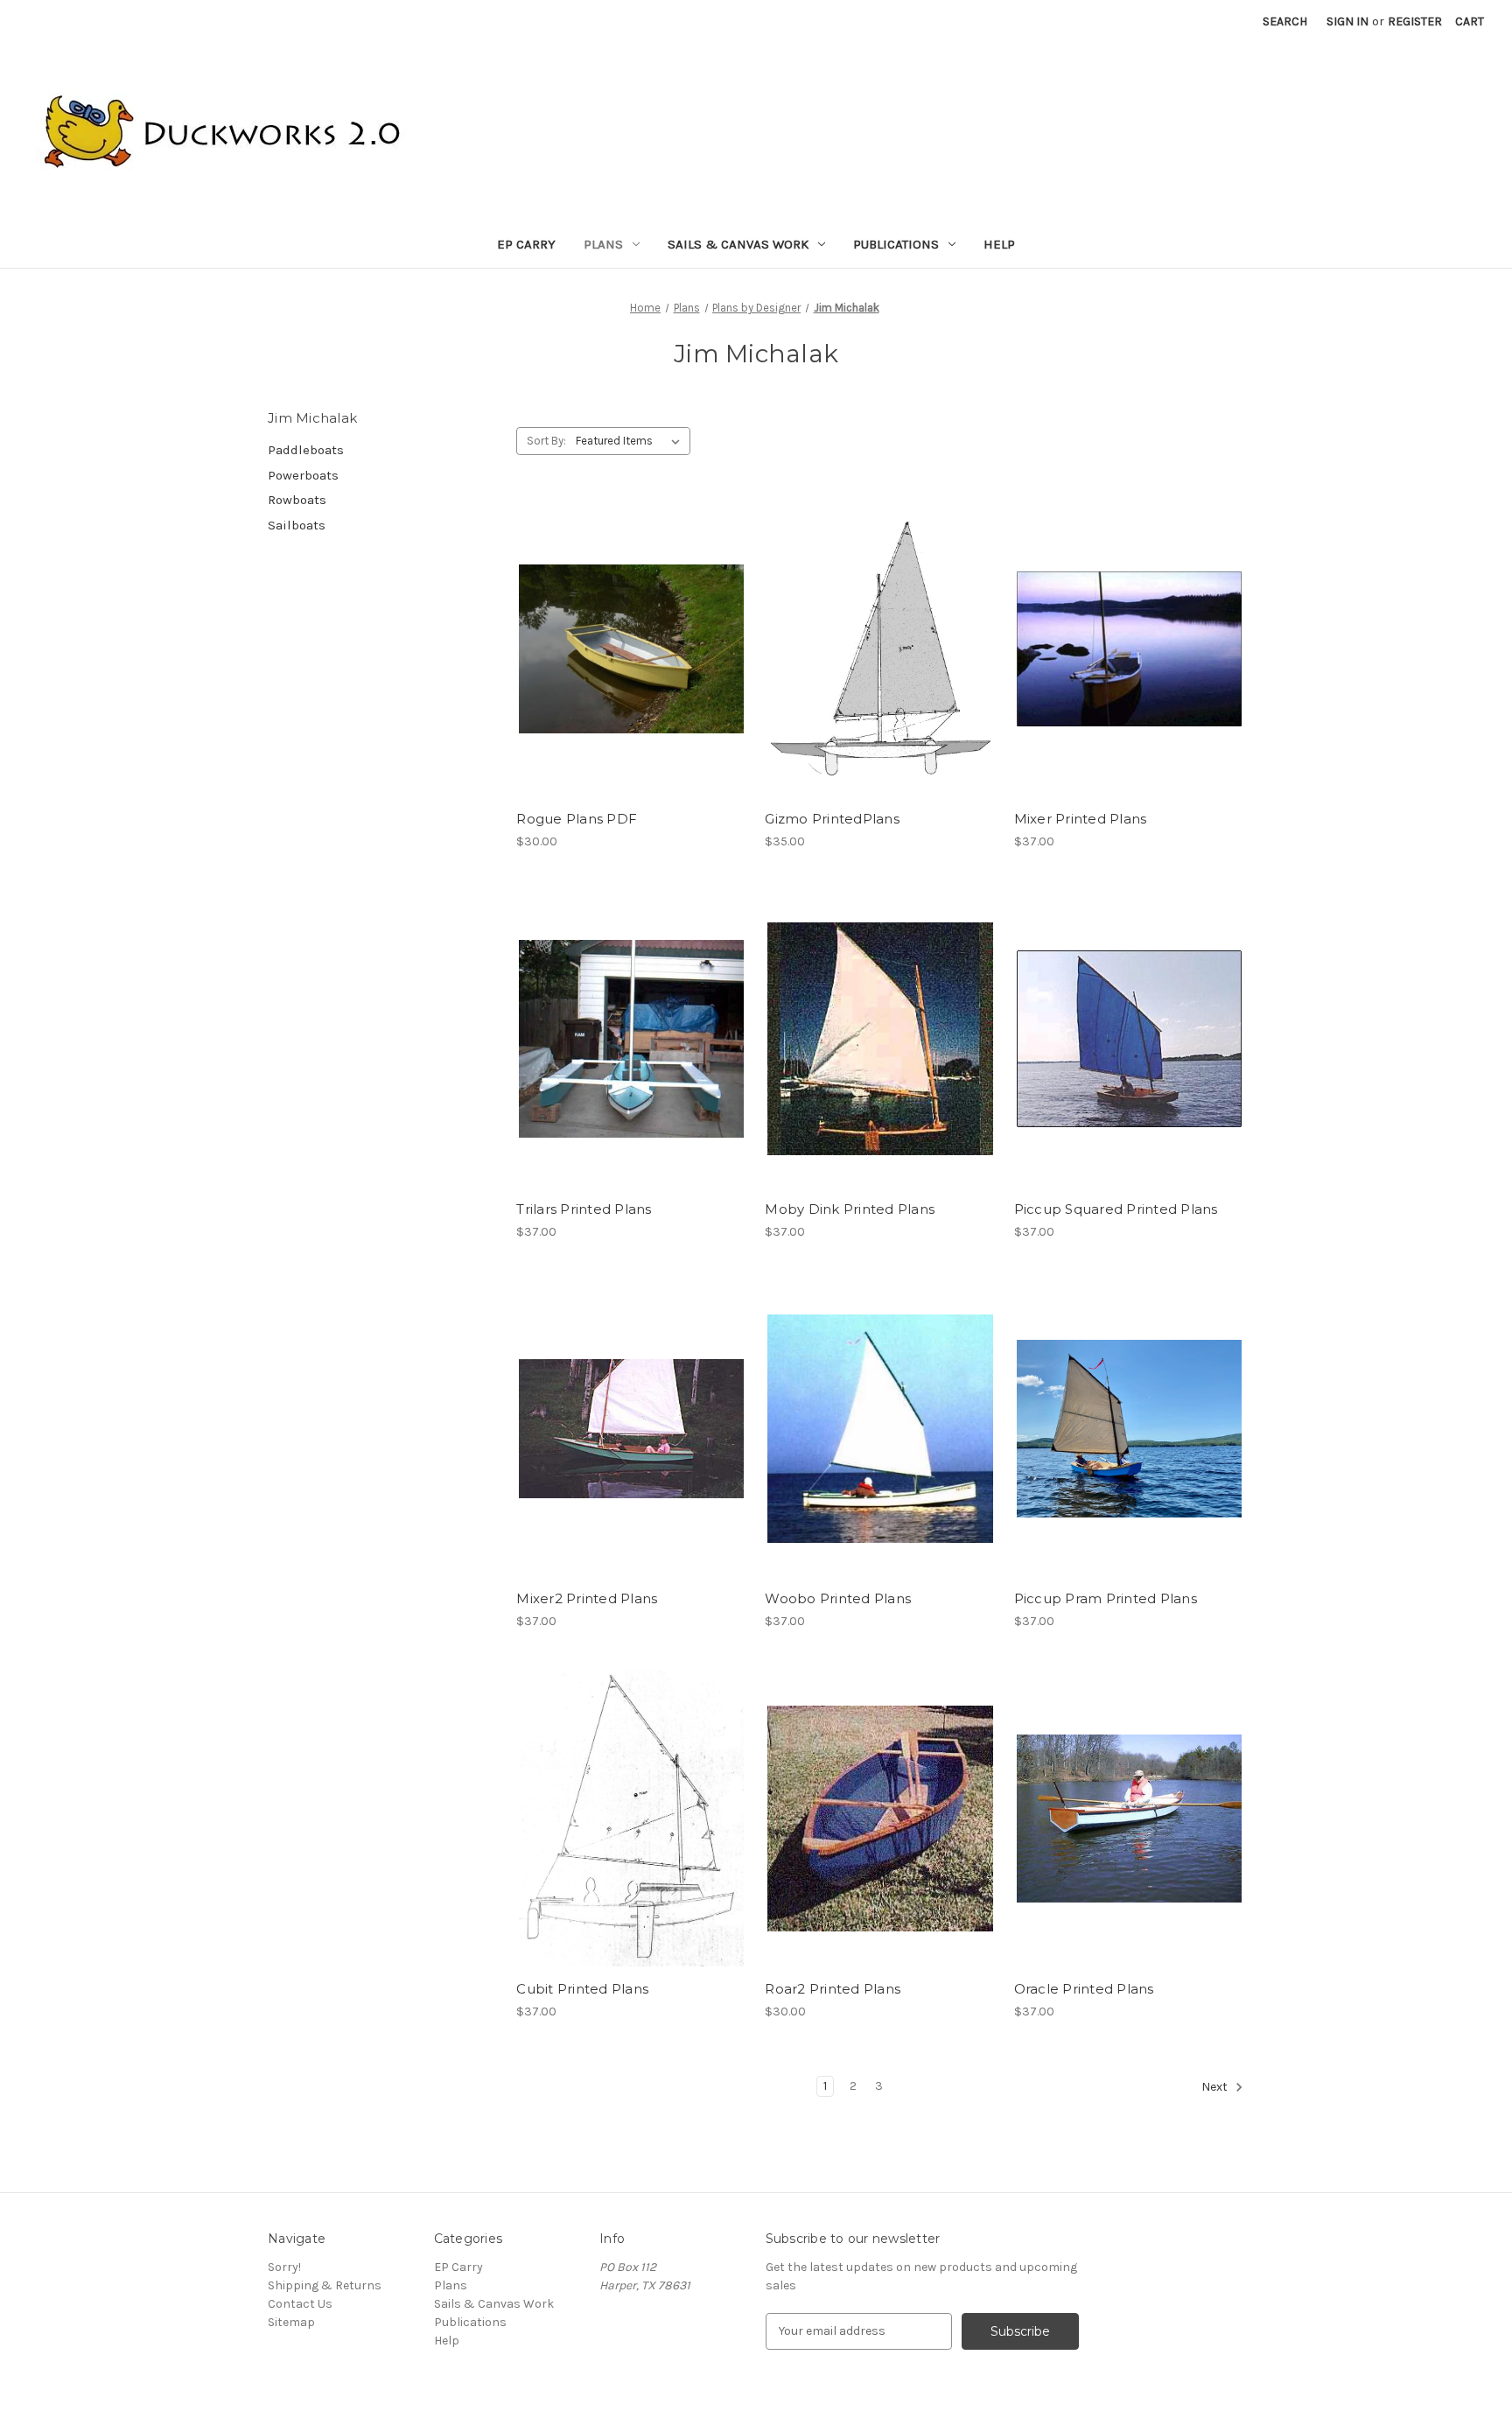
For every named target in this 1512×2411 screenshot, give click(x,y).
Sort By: (546, 441)
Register (1415, 21)
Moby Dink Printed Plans (850, 1209)
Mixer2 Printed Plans (587, 1598)
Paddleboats (306, 450)
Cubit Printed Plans (582, 1989)
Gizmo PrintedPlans (832, 819)
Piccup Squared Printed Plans (1116, 1209)
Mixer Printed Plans (1081, 819)
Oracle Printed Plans (1084, 1989)
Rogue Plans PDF (577, 819)
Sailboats (297, 525)
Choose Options (632, 649)
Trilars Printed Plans (584, 1209)
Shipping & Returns (325, 2285)
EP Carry (526, 244)
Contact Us (300, 2304)
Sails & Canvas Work (738, 244)
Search (1285, 21)
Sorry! (284, 2267)
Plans (603, 244)
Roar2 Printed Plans (833, 1989)
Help (999, 244)
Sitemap (291, 2322)
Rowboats (297, 500)
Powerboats (303, 475)
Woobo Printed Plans (838, 1598)
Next (1216, 2087)
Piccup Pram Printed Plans (1106, 1598)
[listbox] (631, 441)
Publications (896, 244)
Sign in (1347, 21)
